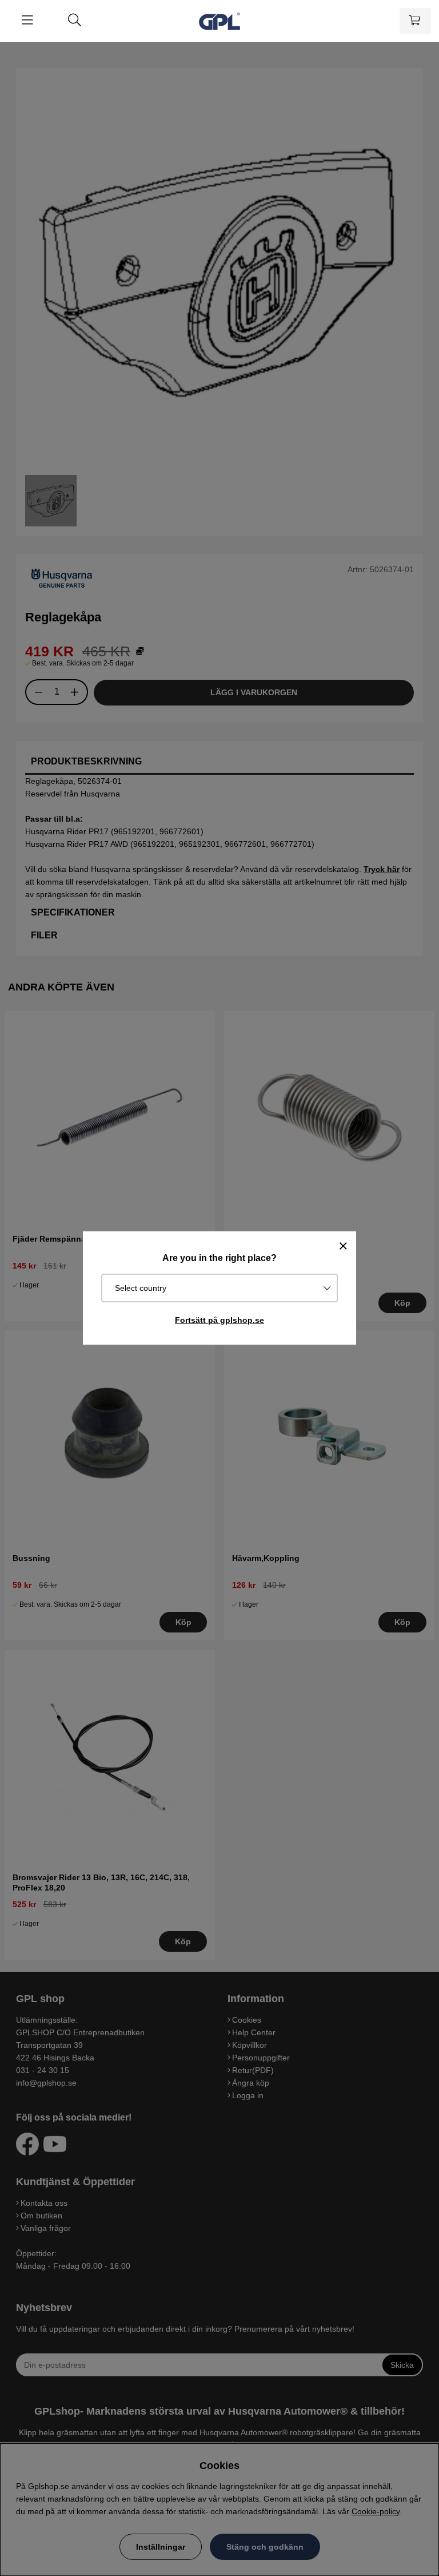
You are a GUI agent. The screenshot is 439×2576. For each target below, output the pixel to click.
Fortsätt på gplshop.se (219, 1320)
